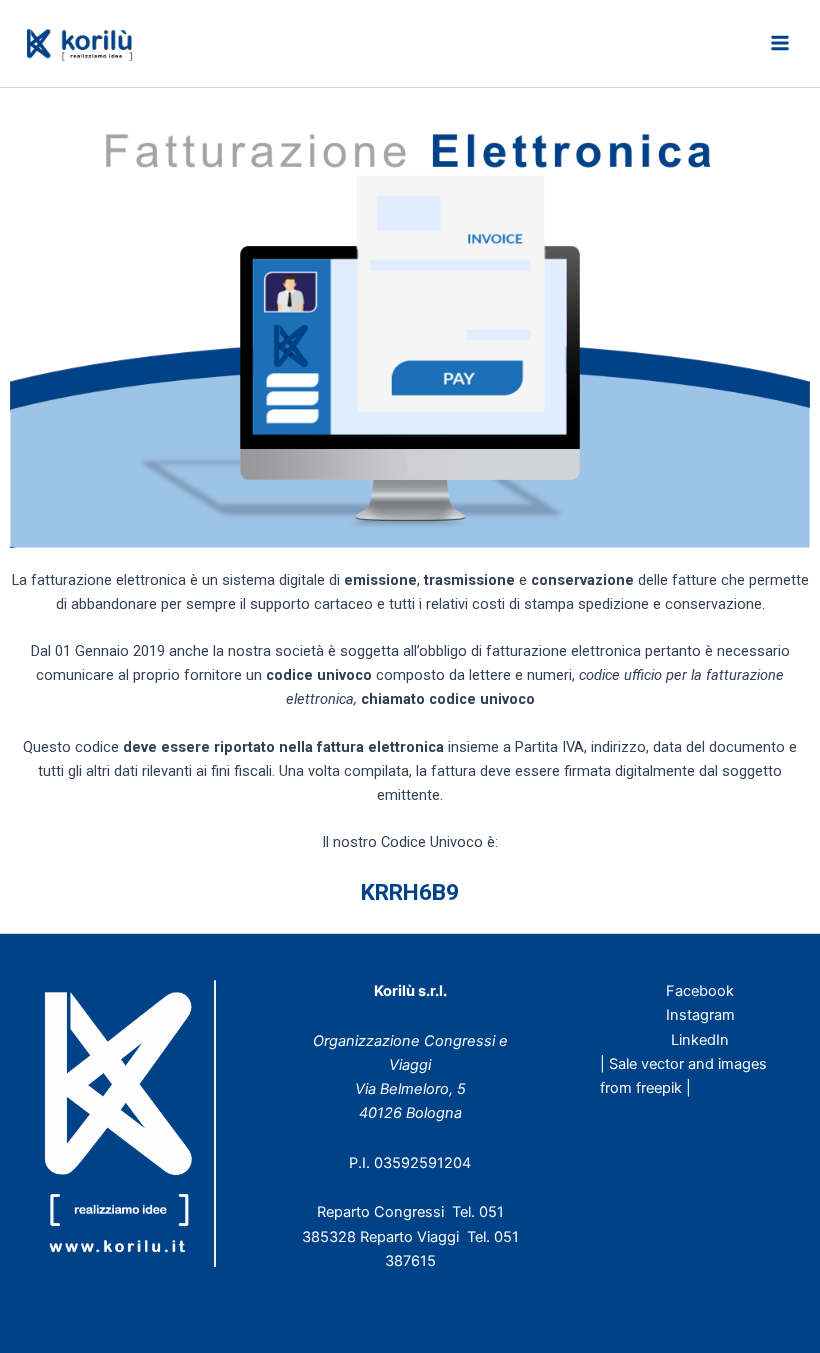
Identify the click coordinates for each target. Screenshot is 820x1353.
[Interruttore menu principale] (780, 43)
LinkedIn (700, 1040)
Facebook (700, 991)
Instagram (700, 1015)
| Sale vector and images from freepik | (683, 1076)
